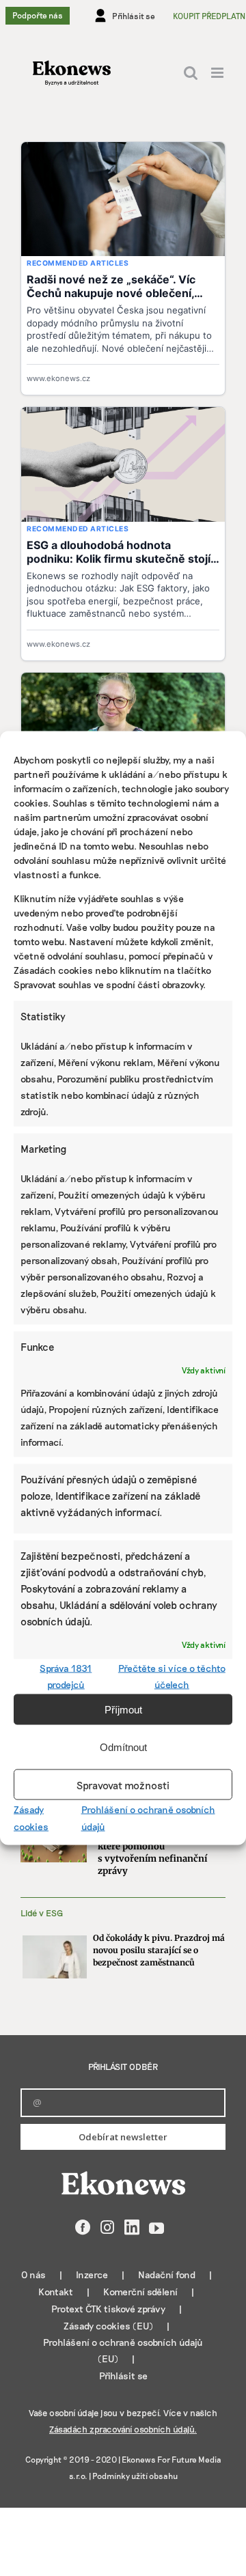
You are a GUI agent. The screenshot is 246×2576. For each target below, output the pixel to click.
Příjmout (123, 1709)
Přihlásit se (123, 2376)
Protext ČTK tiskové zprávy (108, 2309)
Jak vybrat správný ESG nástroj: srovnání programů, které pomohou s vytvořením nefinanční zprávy (160, 1846)
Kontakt (56, 2292)
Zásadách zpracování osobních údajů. (123, 2429)
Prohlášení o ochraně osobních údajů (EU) (123, 2350)
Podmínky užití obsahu (135, 2476)
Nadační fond (167, 2274)
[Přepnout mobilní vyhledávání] (191, 73)
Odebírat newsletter (123, 2137)
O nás (33, 2274)
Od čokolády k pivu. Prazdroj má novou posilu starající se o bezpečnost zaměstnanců (159, 1950)
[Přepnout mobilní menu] (218, 73)
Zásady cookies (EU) (108, 2326)
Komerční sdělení (140, 2292)
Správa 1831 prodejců (66, 1676)
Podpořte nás (38, 15)
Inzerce (92, 2274)
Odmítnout (123, 1747)
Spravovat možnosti (123, 1784)
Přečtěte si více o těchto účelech (172, 1676)
